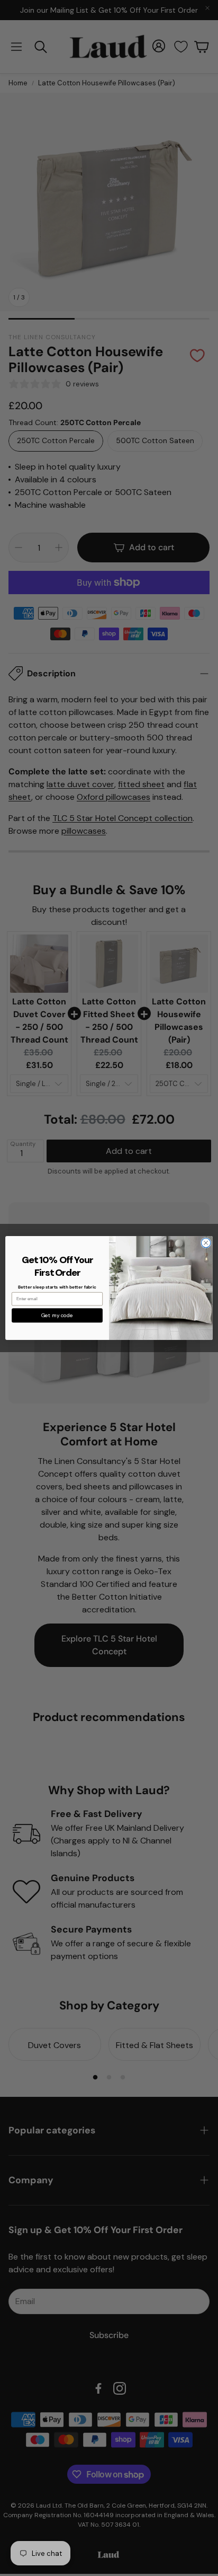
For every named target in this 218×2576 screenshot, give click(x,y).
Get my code (57, 1315)
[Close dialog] (206, 1243)
